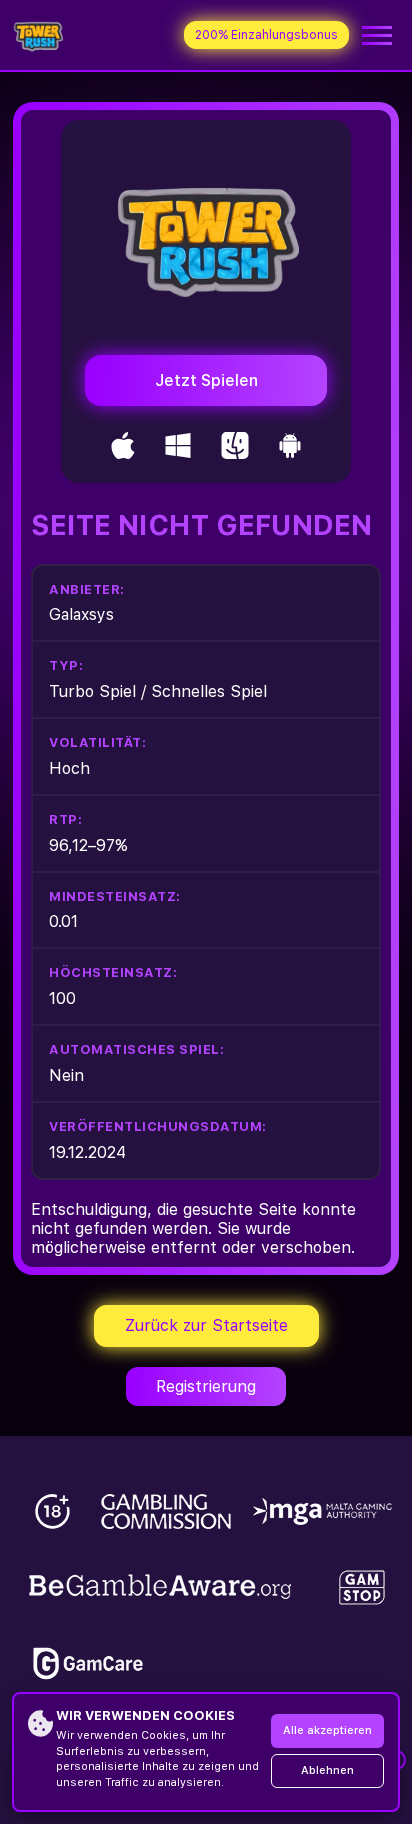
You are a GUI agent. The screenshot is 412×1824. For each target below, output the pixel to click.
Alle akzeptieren (327, 1730)
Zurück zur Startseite (206, 1325)
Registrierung (206, 1386)
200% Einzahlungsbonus (266, 35)
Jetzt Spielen (206, 380)
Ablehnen (327, 1770)
